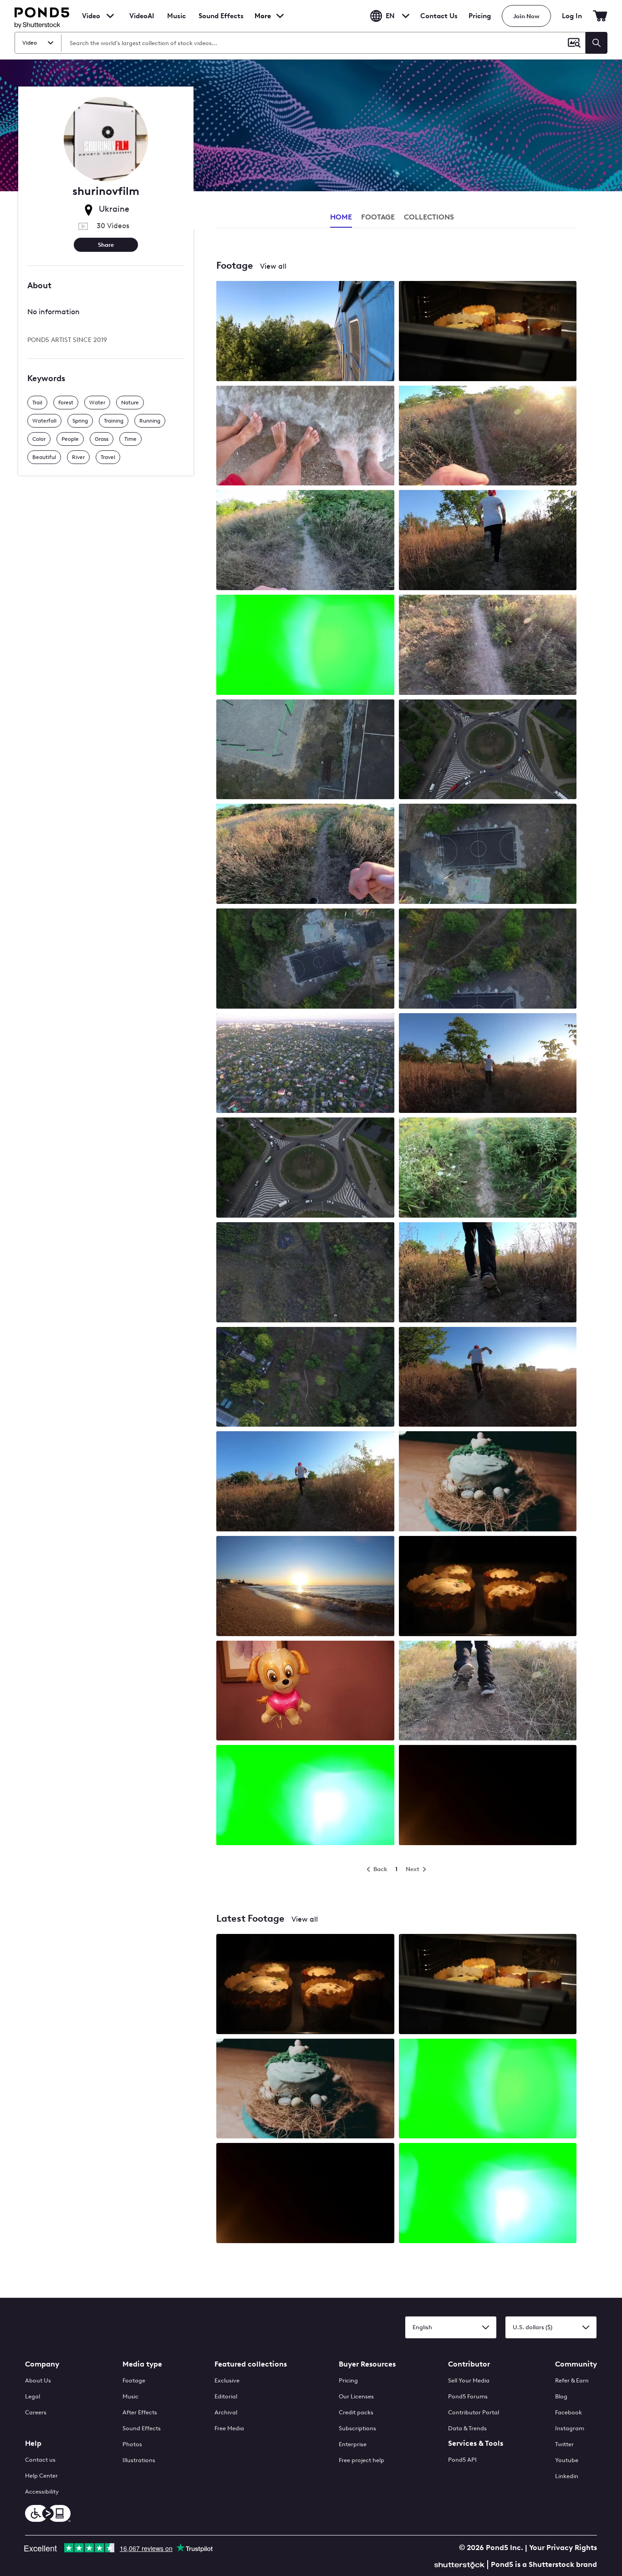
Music (130, 2396)
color (39, 439)
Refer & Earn (572, 2380)
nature (130, 403)
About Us (38, 2380)
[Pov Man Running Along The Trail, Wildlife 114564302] (488, 1168)
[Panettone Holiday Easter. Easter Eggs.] (305, 1985)
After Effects (140, 2412)
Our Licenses (356, 2396)
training (114, 421)
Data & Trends (467, 2428)
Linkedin (567, 2476)
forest (66, 403)
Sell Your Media (469, 2380)
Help (33, 2443)
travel (108, 457)
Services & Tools (476, 2443)
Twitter (564, 2444)
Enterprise (353, 2444)
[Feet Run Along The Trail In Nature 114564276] (488, 1692)
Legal (33, 2396)
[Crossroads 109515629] (305, 1168)
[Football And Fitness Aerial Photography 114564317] (305, 959)
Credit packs (356, 2412)
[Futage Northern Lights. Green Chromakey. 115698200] (305, 646)
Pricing (480, 16)
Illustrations (139, 2460)
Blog (561, 2396)
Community (576, 2364)
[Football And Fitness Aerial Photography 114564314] (488, 959)
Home (341, 217)
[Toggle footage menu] (110, 16)
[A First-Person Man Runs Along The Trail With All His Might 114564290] (305, 541)
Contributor (469, 2364)
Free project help (362, 2460)
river (78, 457)
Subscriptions (357, 2428)
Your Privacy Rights (563, 2548)
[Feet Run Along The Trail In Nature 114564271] (488, 1273)
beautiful (44, 457)
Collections (429, 217)
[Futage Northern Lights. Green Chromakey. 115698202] (305, 1796)
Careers (36, 2412)
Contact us (40, 2460)
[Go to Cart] (600, 16)
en (390, 16)
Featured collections (251, 2364)
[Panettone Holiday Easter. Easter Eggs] (305, 2090)
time (130, 439)
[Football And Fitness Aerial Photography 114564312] (488, 855)
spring (80, 421)
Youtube (567, 2460)
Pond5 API (462, 2460)
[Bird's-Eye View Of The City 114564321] (305, 1064)
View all (273, 266)
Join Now (526, 16)
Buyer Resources (367, 2364)
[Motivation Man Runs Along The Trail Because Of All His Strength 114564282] (305, 1482)
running (150, 421)
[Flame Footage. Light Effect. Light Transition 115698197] (488, 1796)
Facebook (568, 2412)
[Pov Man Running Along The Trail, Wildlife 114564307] (488, 437)
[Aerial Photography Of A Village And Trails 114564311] (305, 1378)
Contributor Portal (474, 2412)
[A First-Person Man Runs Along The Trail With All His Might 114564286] (305, 855)
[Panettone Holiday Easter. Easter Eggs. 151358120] (488, 1587)
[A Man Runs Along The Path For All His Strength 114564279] (488, 1064)
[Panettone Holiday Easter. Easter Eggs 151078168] (488, 1482)
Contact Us (439, 16)
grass (102, 439)
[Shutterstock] (461, 2564)
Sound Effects (221, 22)
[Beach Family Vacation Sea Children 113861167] (305, 437)
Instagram (570, 2428)
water (97, 403)
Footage (134, 2380)
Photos (132, 2444)
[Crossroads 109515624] (488, 750)
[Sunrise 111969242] (305, 1587)
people (70, 439)
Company (42, 2364)
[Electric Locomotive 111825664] (305, 332)
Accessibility (42, 2492)
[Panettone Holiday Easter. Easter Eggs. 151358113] (488, 332)
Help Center (41, 2476)
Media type (142, 2364)
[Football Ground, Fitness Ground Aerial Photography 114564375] (305, 750)
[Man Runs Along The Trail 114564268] (488, 541)
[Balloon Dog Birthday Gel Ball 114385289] (305, 1692)
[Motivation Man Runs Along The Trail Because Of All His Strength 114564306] (488, 1378)
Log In (572, 16)
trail (37, 403)
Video (91, 16)
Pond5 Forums (468, 2396)
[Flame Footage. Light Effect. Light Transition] (305, 2194)
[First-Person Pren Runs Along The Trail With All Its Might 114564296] (488, 646)
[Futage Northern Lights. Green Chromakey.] (488, 2090)
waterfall (44, 421)
